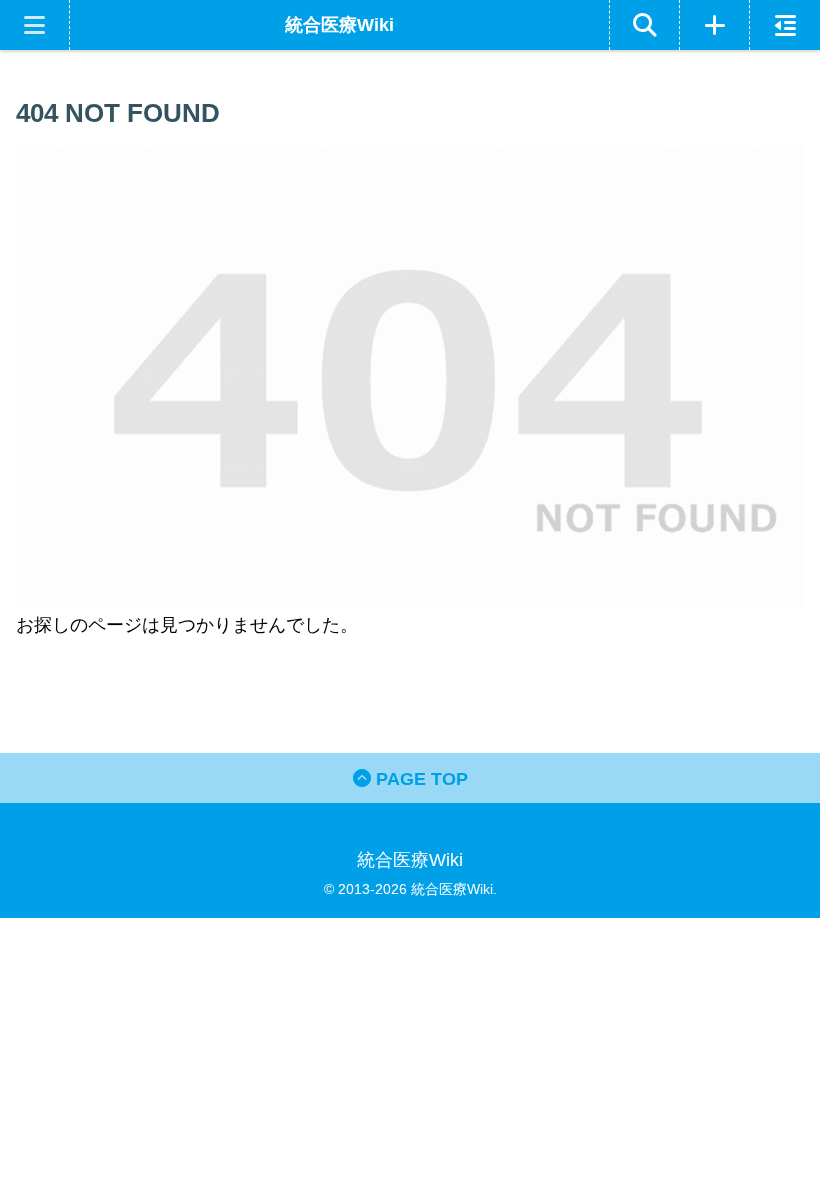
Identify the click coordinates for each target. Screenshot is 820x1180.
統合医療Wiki (339, 25)
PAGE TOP (419, 779)
